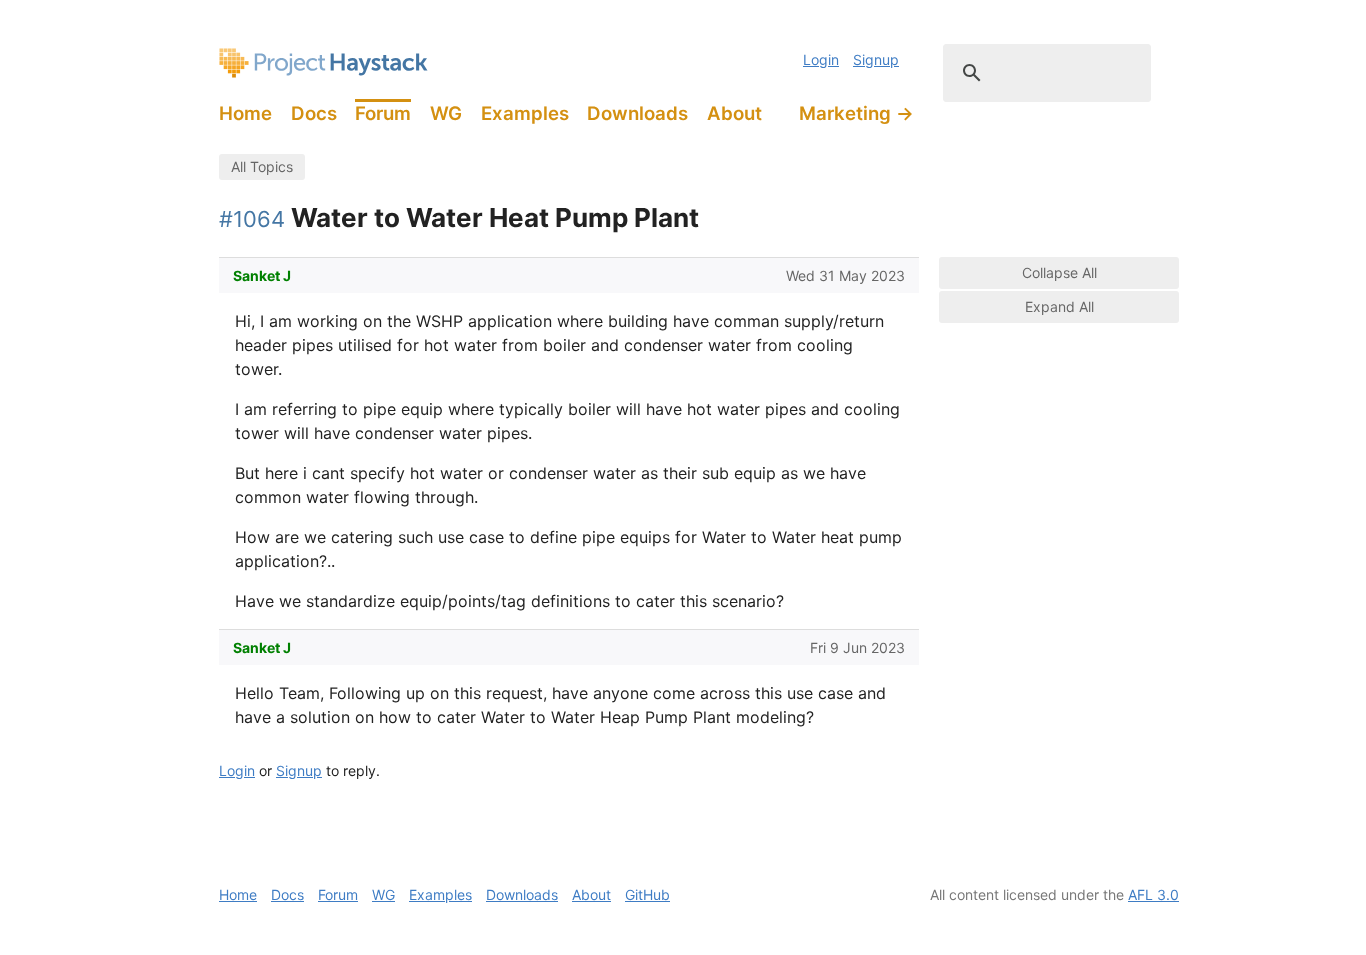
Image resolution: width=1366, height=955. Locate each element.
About (734, 113)
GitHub (647, 894)
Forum (383, 113)
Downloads (637, 113)
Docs (314, 113)
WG (446, 113)
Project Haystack (323, 63)
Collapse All (1059, 272)
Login (821, 59)
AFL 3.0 (1153, 894)
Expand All (1059, 306)
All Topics (262, 166)
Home (245, 113)
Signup (876, 59)
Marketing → (856, 113)
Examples (525, 113)
